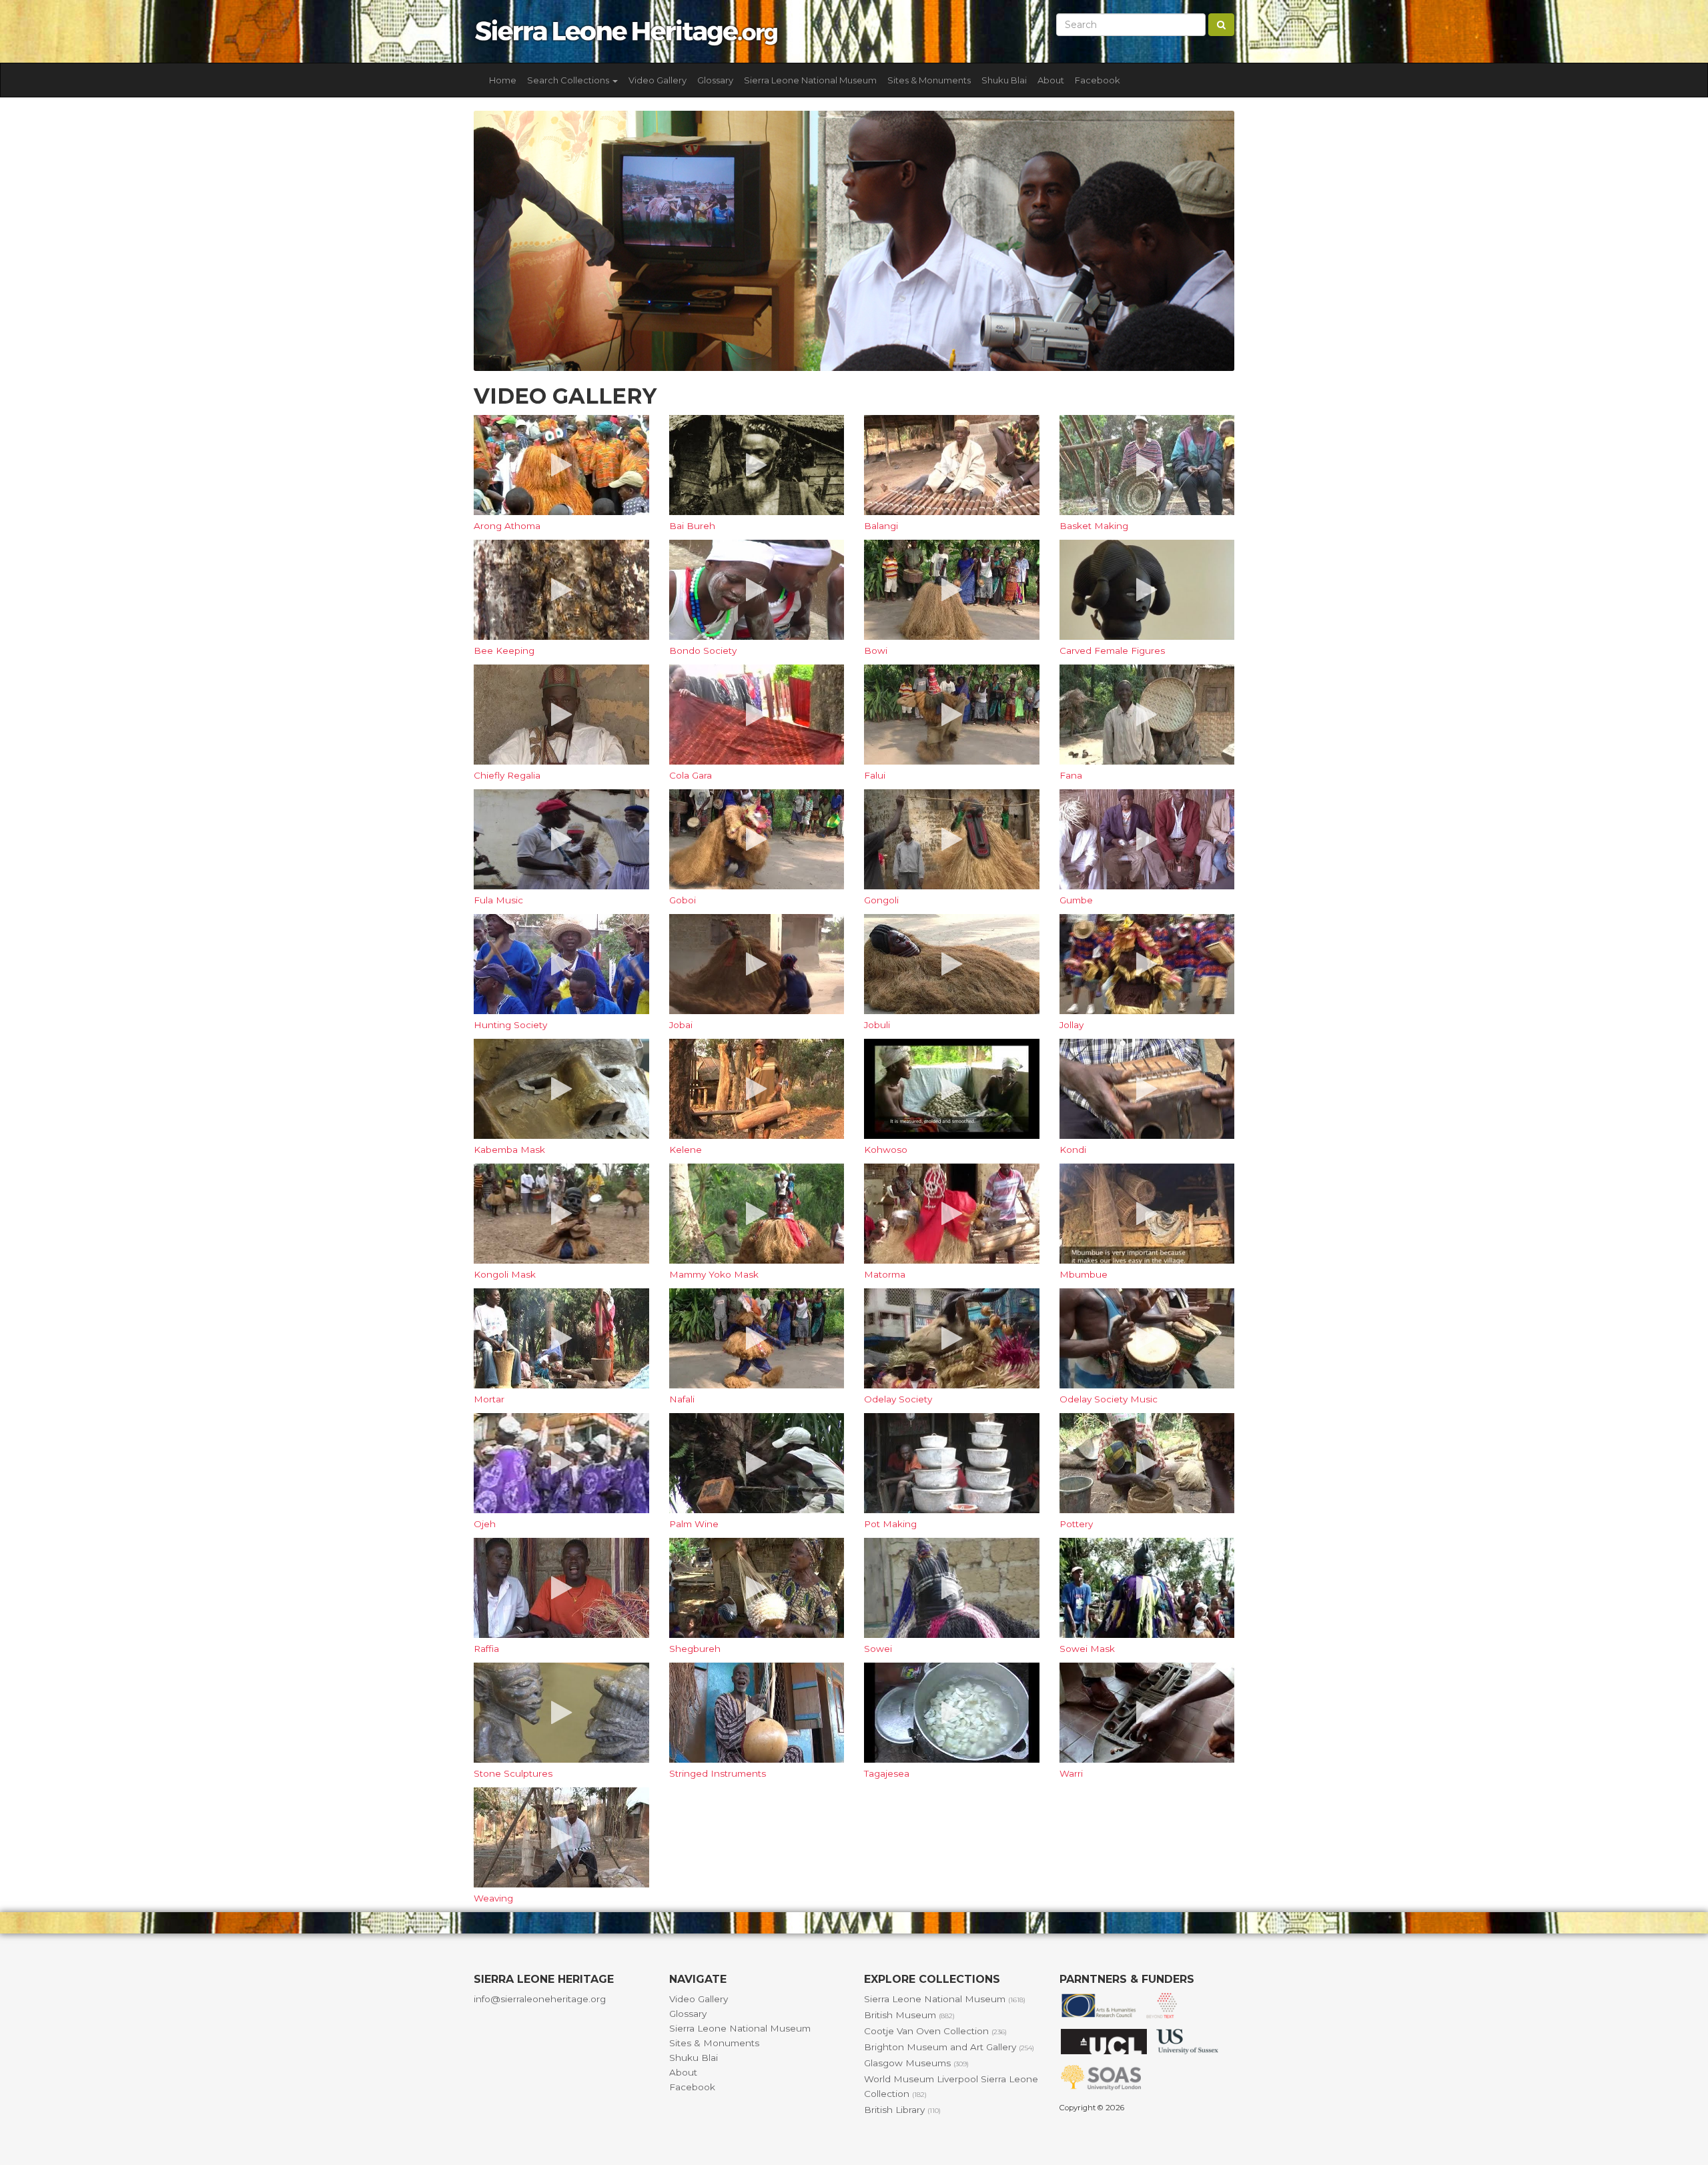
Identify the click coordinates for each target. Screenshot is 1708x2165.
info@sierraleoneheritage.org (540, 1999)
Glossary (715, 80)
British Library (902, 2110)
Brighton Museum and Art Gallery (949, 2047)
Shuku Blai (1004, 80)
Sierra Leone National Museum (810, 80)
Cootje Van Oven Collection (935, 2031)
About (1051, 80)
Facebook (1098, 80)
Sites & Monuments (929, 80)
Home (503, 80)
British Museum (909, 2015)
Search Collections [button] (569, 80)
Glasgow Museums (916, 2063)
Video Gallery (658, 80)
